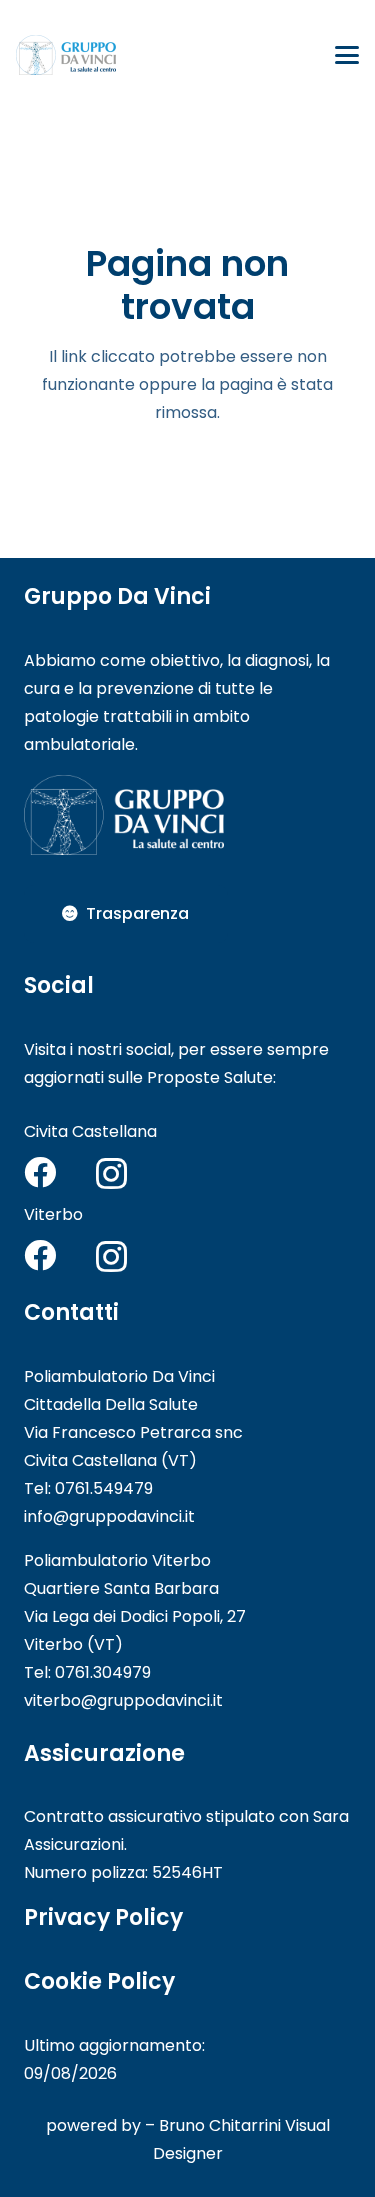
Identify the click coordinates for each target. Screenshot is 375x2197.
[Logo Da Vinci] (66, 55)
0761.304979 (103, 1672)
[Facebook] (40, 1172)
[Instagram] (111, 1173)
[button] (347, 55)
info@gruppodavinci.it (109, 1516)
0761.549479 (104, 1488)
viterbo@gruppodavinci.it (123, 1700)
